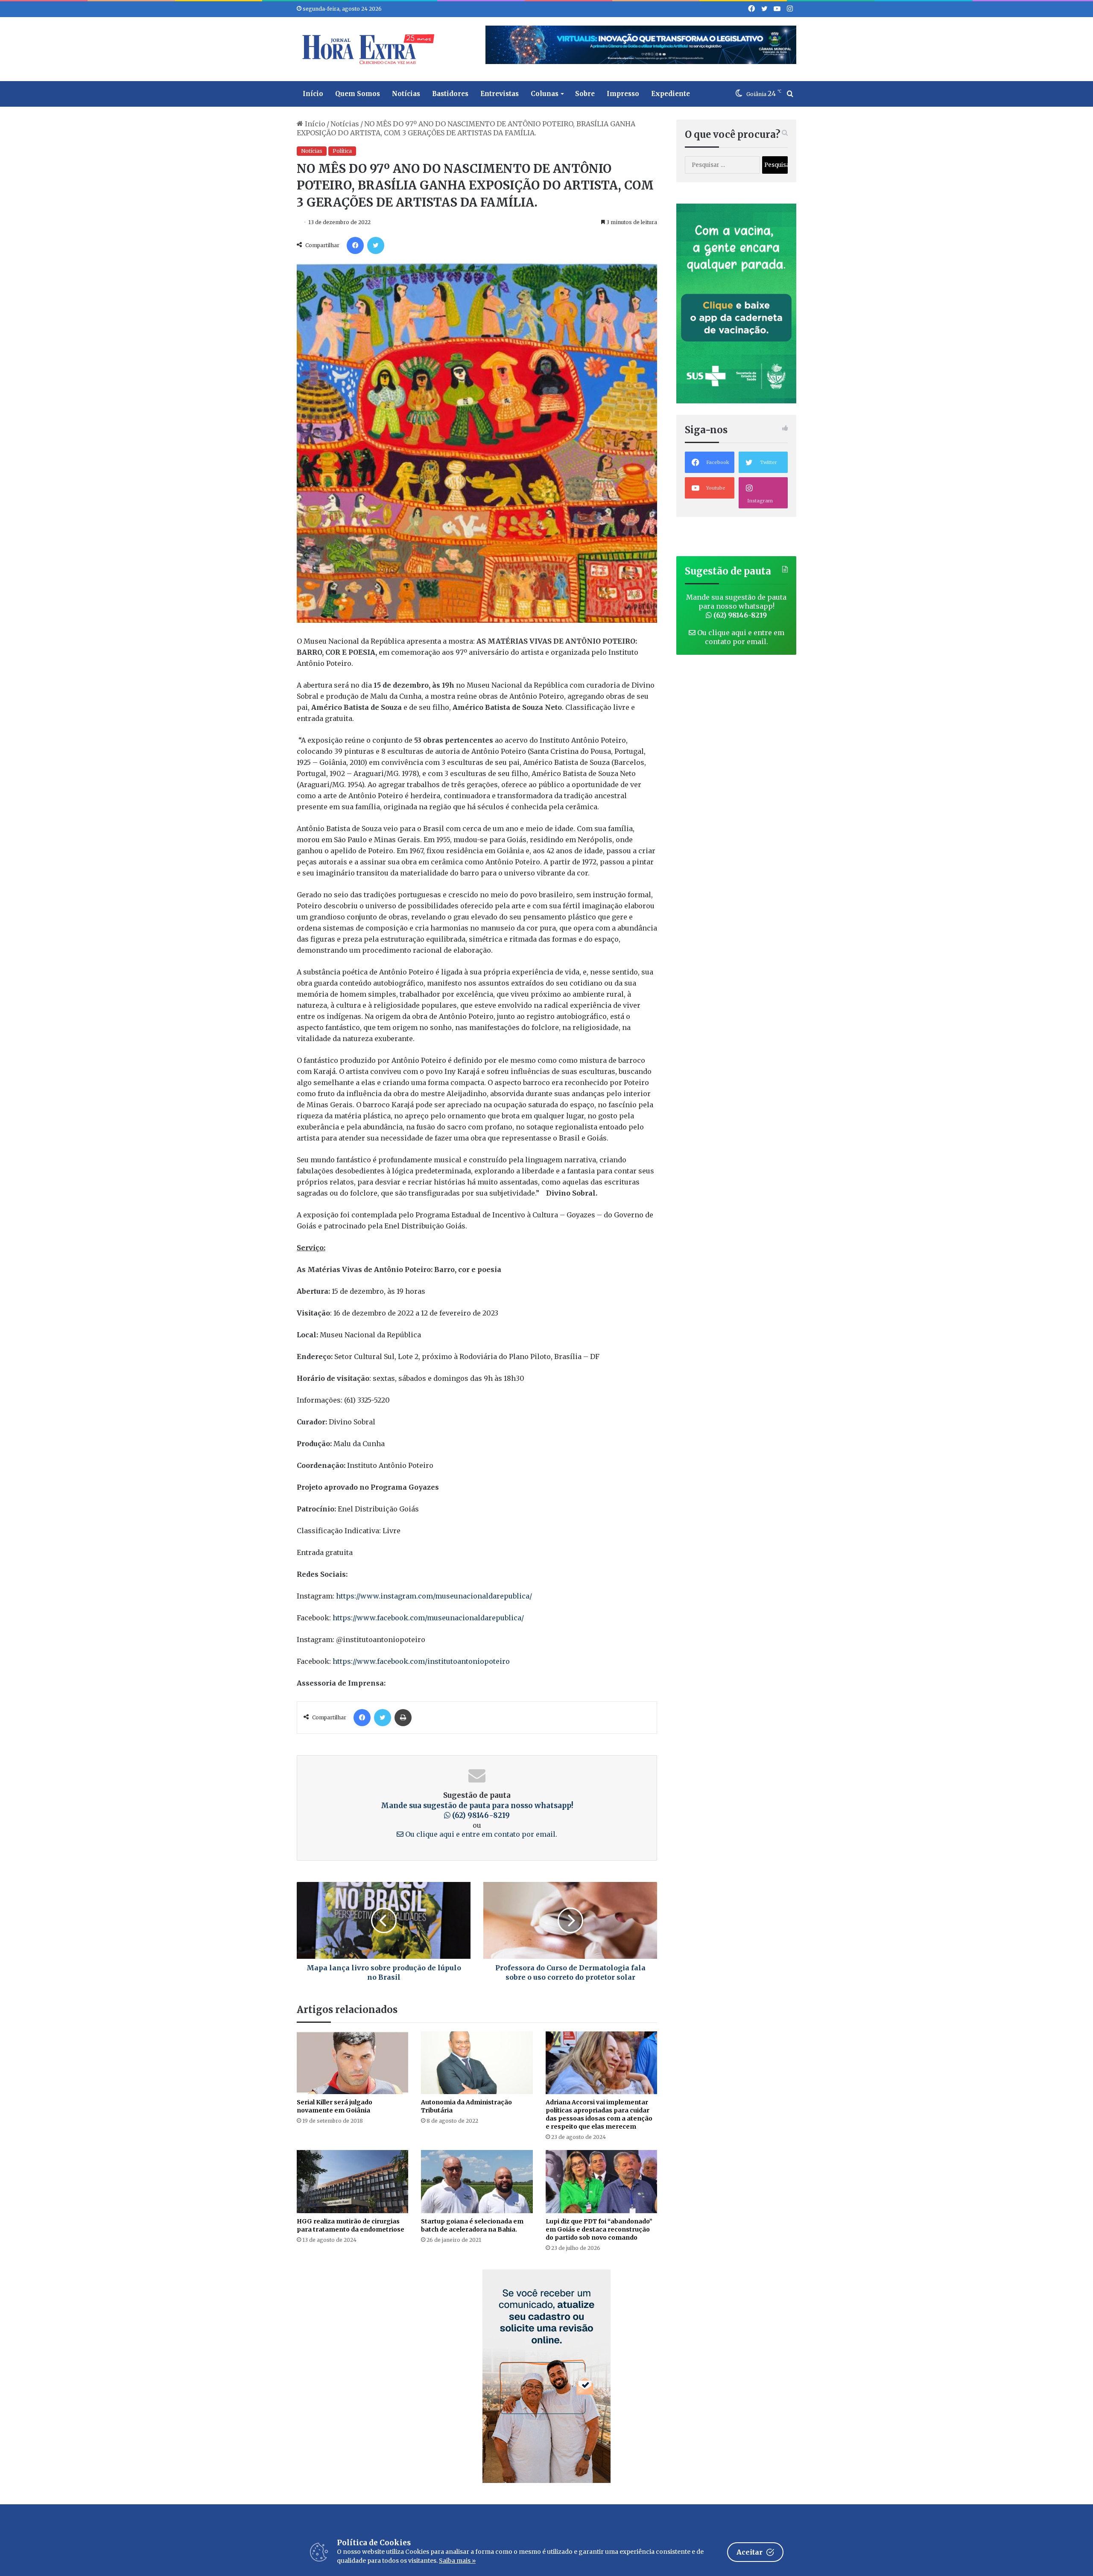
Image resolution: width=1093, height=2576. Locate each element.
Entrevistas (500, 94)
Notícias (406, 94)
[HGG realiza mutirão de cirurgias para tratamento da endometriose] (352, 2181)
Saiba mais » (457, 2561)
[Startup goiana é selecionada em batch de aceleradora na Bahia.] (477, 2181)
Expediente (671, 94)
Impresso (623, 94)
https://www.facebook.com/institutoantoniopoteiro (421, 1661)
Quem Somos (358, 94)
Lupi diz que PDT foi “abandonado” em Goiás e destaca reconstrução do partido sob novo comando (599, 2229)
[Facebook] (355, 245)
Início (313, 94)
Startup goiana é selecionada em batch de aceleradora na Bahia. (472, 2225)
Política (342, 151)
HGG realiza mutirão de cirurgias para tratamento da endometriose (351, 2225)
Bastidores (450, 94)
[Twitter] (376, 245)
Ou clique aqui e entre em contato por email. (480, 1834)
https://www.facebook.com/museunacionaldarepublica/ (427, 1618)
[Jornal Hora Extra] (366, 49)
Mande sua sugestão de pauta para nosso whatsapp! (477, 1811)
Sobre (585, 94)
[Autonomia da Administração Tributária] (477, 2063)
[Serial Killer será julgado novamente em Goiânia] (352, 2063)
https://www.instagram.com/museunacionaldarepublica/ (433, 1596)
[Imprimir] (403, 1718)
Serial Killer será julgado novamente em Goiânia (335, 2106)
